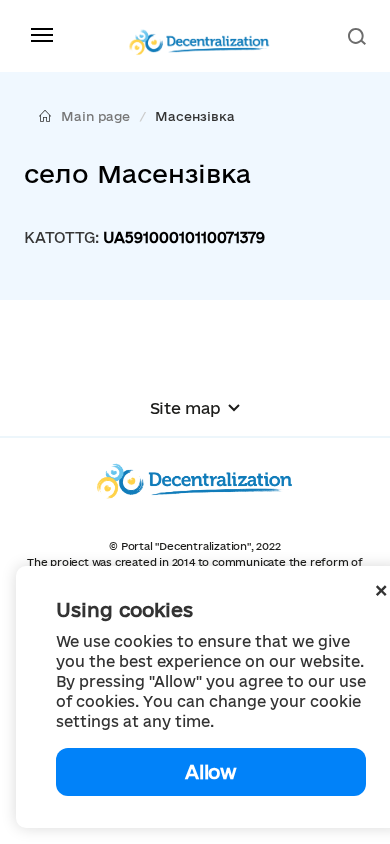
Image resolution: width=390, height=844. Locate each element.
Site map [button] (185, 408)
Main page (95, 116)
